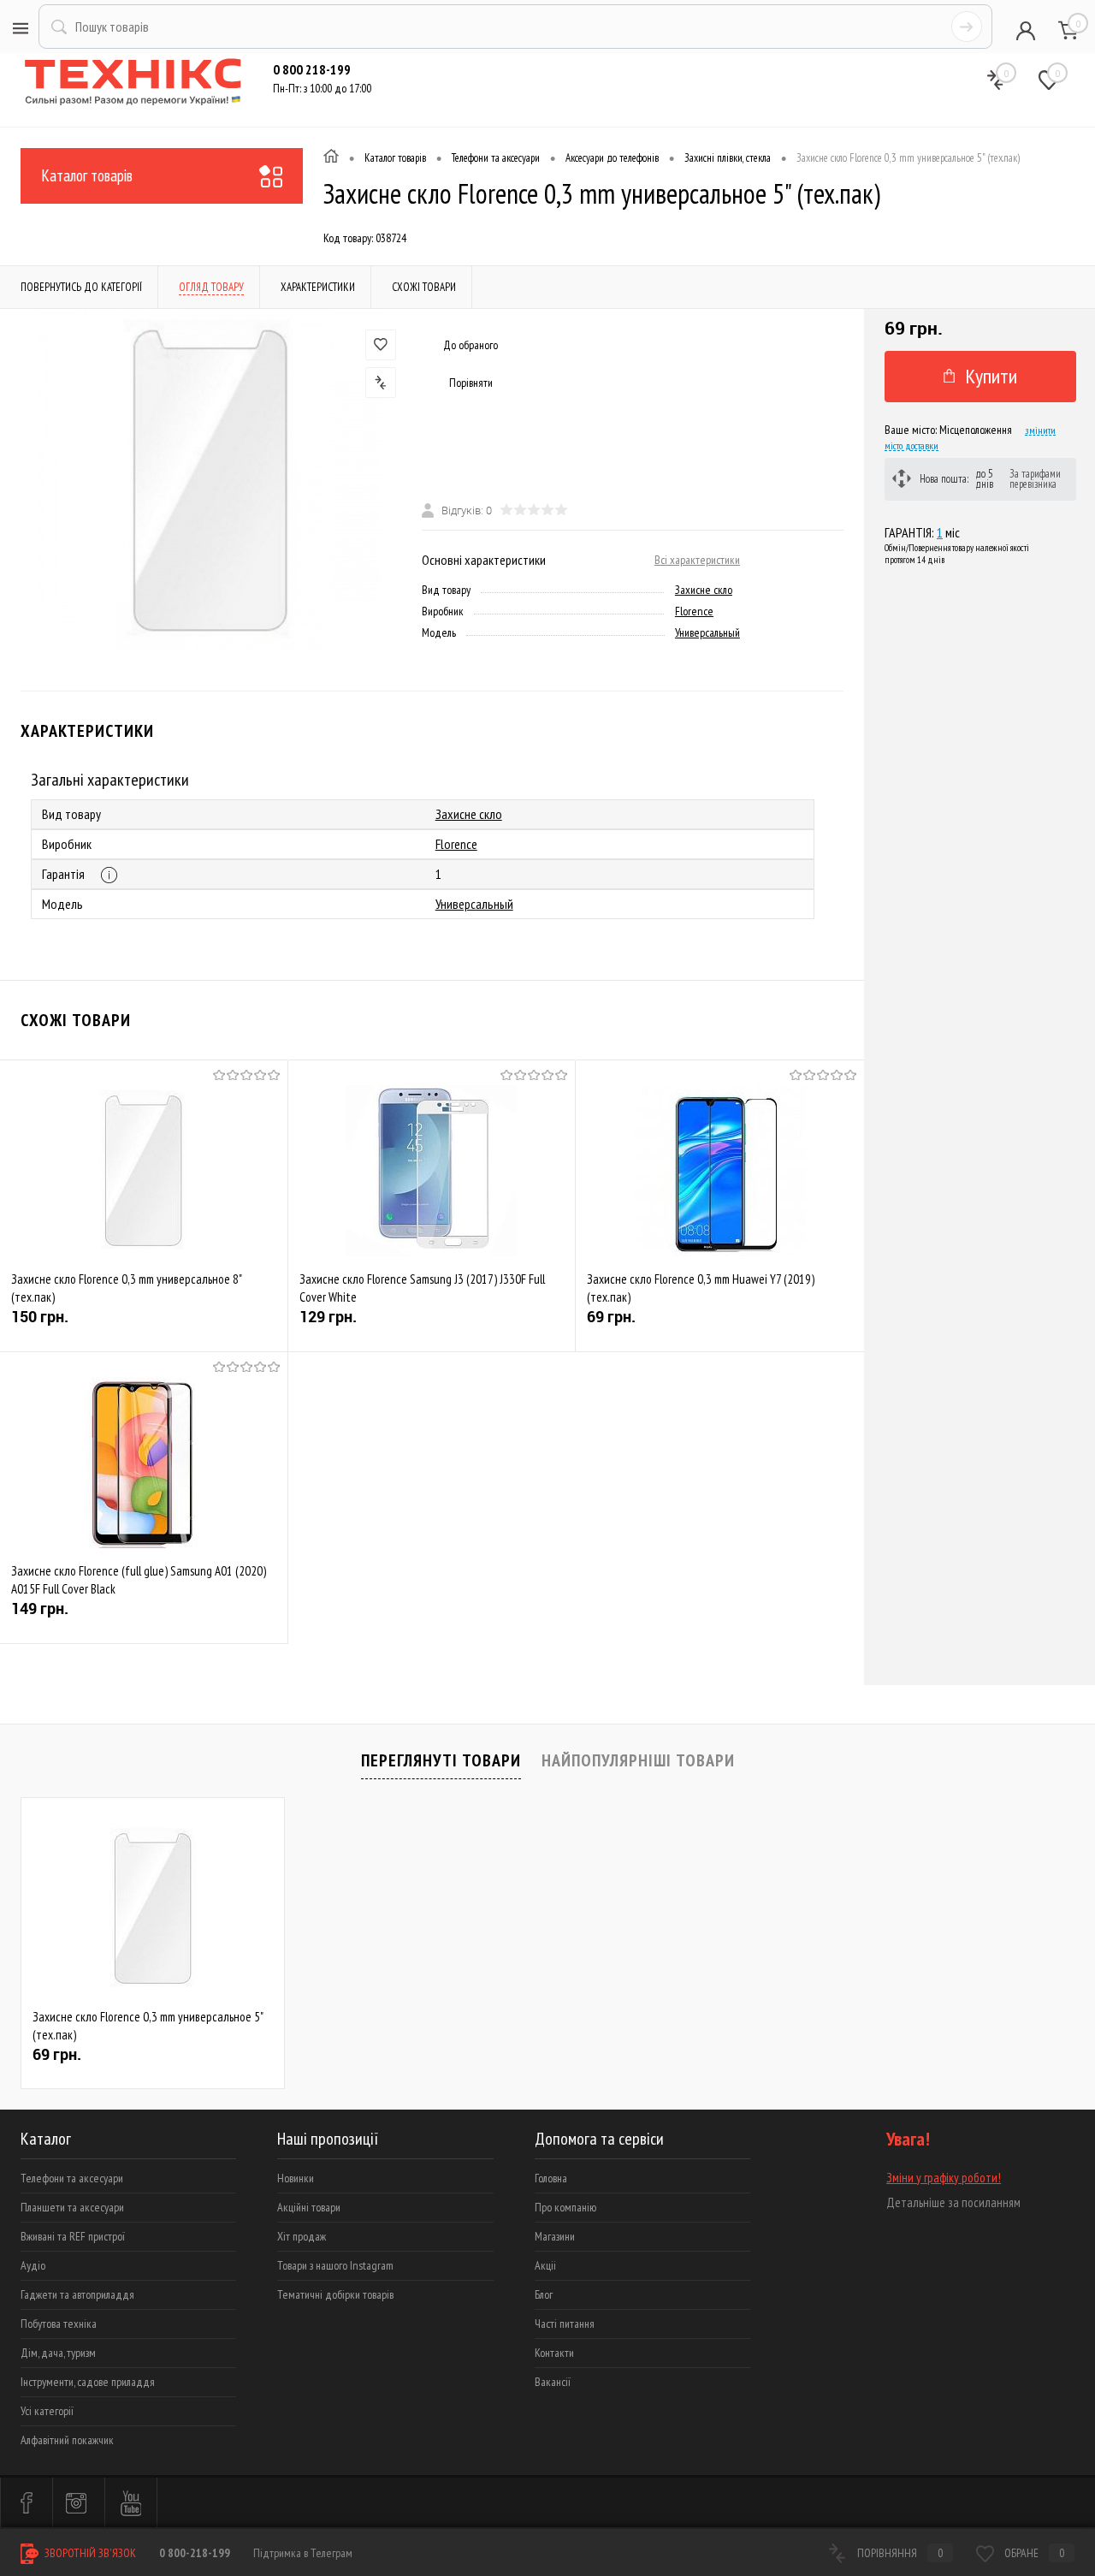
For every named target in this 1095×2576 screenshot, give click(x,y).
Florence (694, 611)
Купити (991, 376)
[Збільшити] (211, 481)
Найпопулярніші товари (638, 1760)
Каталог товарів (87, 175)
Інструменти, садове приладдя (88, 2382)
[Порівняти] (381, 383)
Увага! (908, 2139)
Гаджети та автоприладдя (77, 2294)
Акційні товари (309, 2207)
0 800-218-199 (195, 2553)
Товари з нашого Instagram (335, 2265)
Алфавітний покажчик (67, 2440)
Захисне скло (704, 590)
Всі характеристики (697, 560)
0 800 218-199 (312, 69)
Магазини (555, 2236)
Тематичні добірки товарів (335, 2294)
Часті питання (565, 2324)
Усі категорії (47, 2411)
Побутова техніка (59, 2324)
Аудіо (33, 2265)
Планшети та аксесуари (72, 2207)
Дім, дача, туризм (58, 2353)
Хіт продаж (302, 2236)
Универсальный (707, 632)
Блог (544, 2294)
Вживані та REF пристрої (73, 2236)
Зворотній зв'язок (89, 2553)
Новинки (296, 2178)
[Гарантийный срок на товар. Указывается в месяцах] (109, 875)
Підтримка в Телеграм (303, 2553)
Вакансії (553, 2382)
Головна (551, 2178)
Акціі (545, 2265)
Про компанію (565, 2207)
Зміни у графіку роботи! (944, 2178)
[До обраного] (381, 345)
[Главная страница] (331, 158)
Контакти (554, 2353)
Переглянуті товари (441, 1760)
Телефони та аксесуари (72, 2178)
